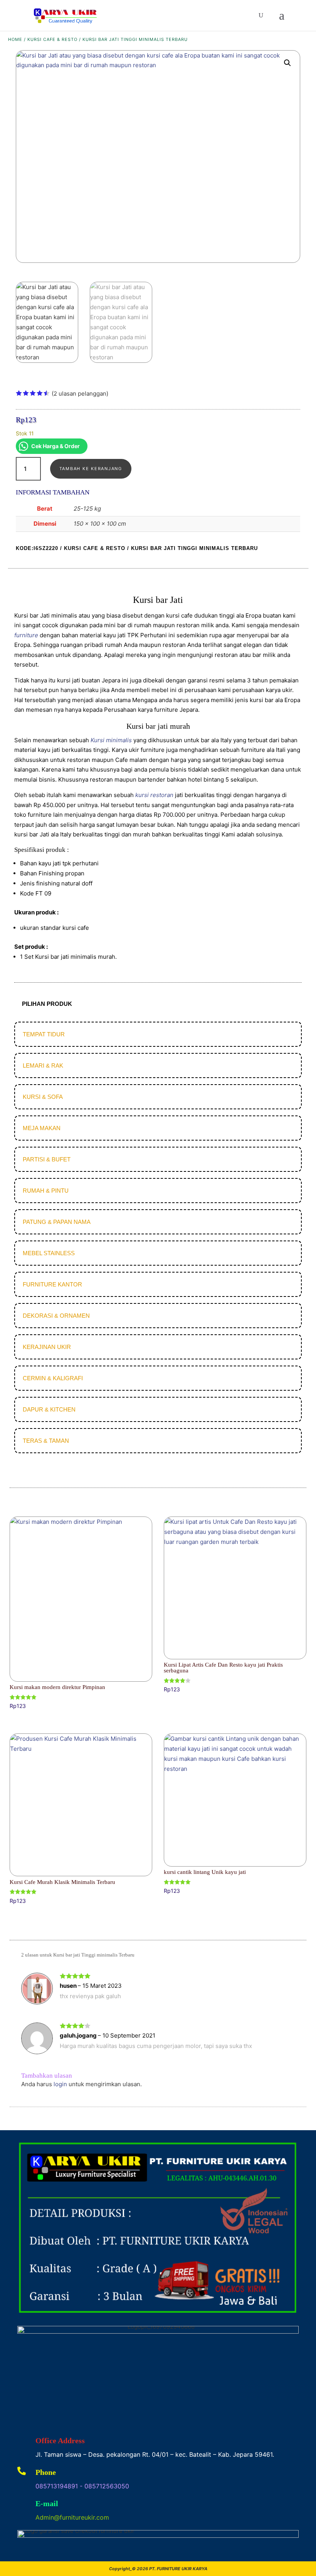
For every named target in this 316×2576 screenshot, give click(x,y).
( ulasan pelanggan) (80, 394)
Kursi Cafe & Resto (52, 39)
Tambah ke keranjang (91, 469)
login (60, 2084)
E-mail (47, 2503)
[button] (287, 63)
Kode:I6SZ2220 (37, 548)
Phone (46, 2472)
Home (15, 39)
